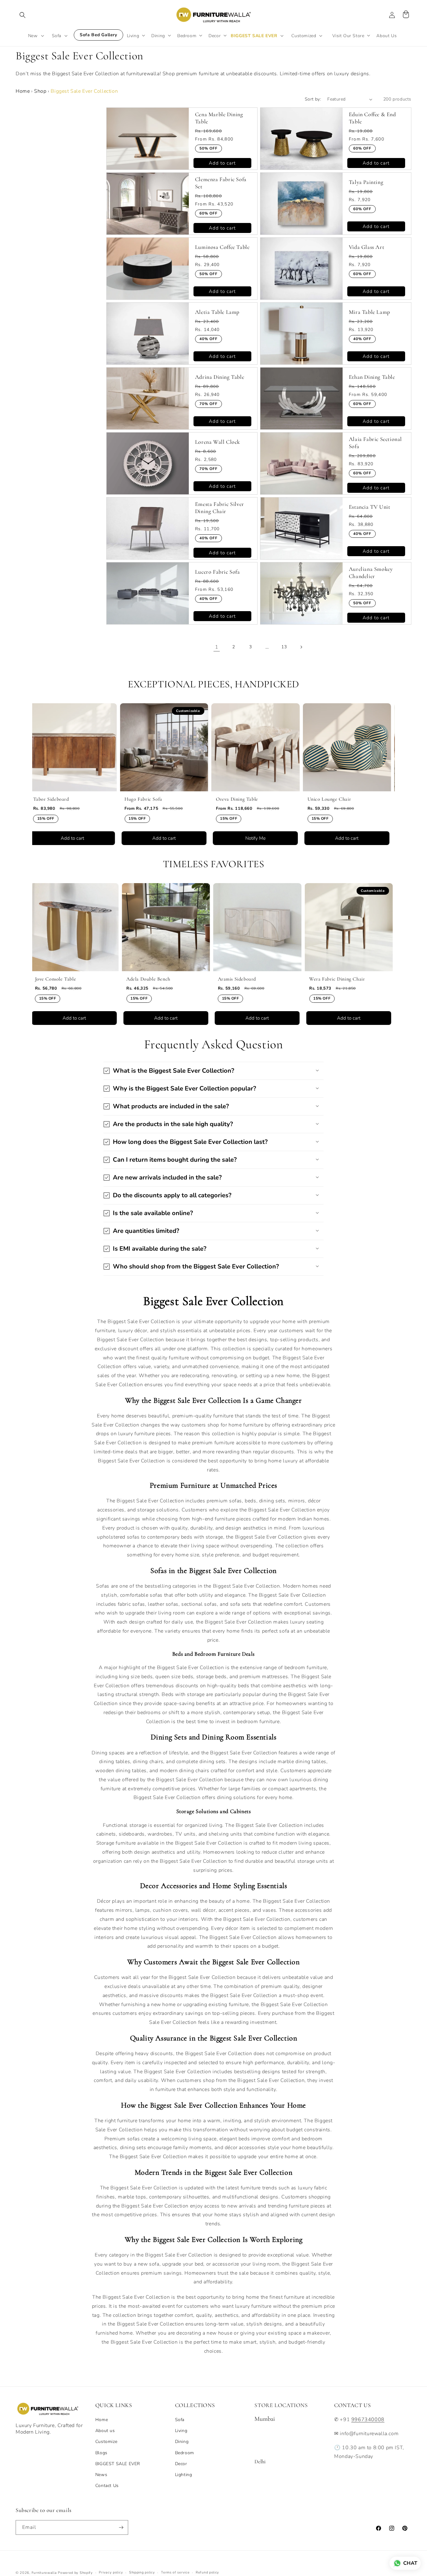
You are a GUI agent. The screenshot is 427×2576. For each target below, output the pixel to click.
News (101, 2475)
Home (23, 91)
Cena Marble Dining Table (219, 118)
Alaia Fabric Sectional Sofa (375, 443)
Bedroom (185, 2453)
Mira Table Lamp (369, 312)
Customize (106, 2442)
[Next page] (301, 647)
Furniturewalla (44, 2573)
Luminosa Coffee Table (222, 247)
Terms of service (175, 2572)
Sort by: (313, 99)
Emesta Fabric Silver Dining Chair (220, 508)
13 (284, 647)
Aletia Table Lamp (217, 312)
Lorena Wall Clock (218, 442)
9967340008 (368, 2420)
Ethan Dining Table (372, 377)
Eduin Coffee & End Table (372, 118)
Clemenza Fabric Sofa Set (221, 183)
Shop (40, 91)
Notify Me (184, 838)
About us (105, 2431)
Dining (182, 2442)
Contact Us (107, 2486)
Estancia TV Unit (370, 507)
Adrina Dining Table (220, 377)
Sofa (180, 2420)
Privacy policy (111, 2572)
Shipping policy (142, 2572)
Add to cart (222, 163)
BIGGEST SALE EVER (118, 2464)
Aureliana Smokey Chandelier (371, 573)
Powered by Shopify (75, 2573)
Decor (181, 2464)
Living (181, 2431)
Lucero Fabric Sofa (218, 572)
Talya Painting (366, 182)
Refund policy (207, 2572)
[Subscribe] (121, 2527)
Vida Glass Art (367, 247)
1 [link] (217, 647)
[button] (23, 15)
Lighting (184, 2475)
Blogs (101, 2453)
